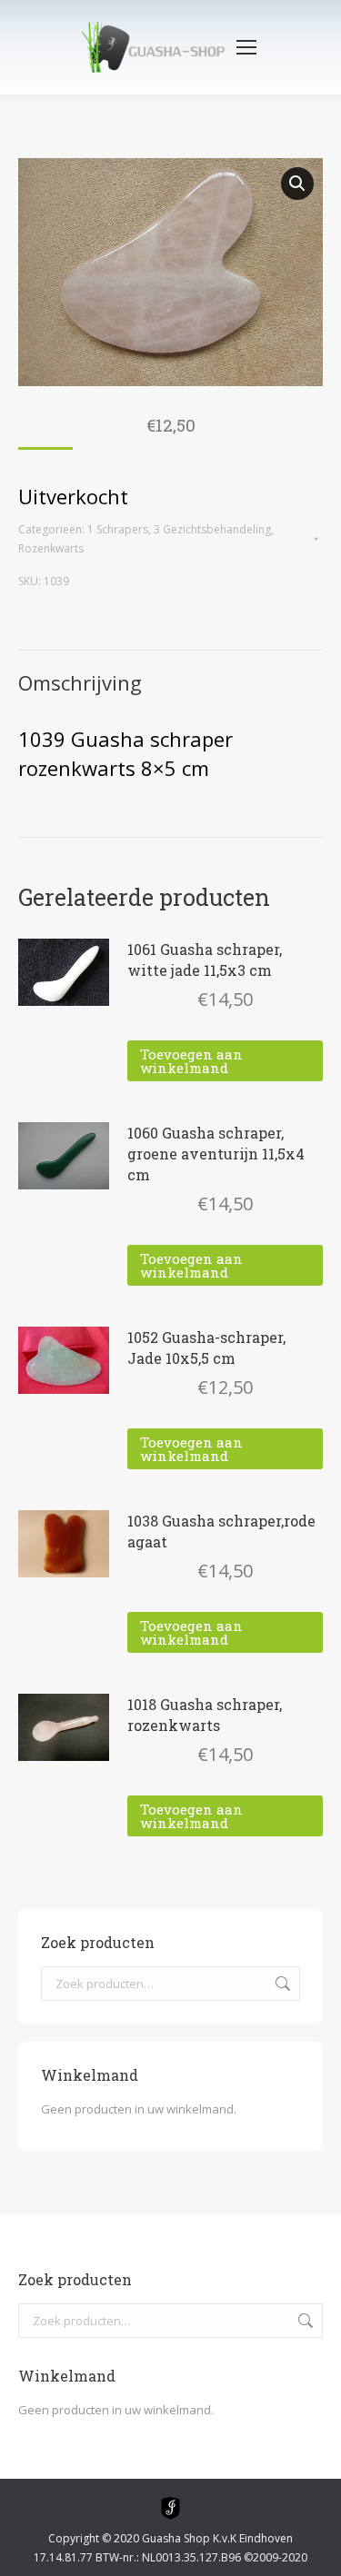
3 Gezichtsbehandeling (212, 529)
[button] (297, 184)
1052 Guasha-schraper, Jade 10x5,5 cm (206, 1348)
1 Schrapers (118, 529)
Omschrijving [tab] (80, 682)
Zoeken (281, 1984)
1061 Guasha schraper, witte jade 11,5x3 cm (205, 960)
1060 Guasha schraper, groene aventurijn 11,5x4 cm (216, 1154)
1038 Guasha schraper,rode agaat (221, 1531)
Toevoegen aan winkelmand (191, 1061)
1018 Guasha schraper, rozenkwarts (205, 1715)
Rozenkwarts (51, 548)
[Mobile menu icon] (246, 47)
